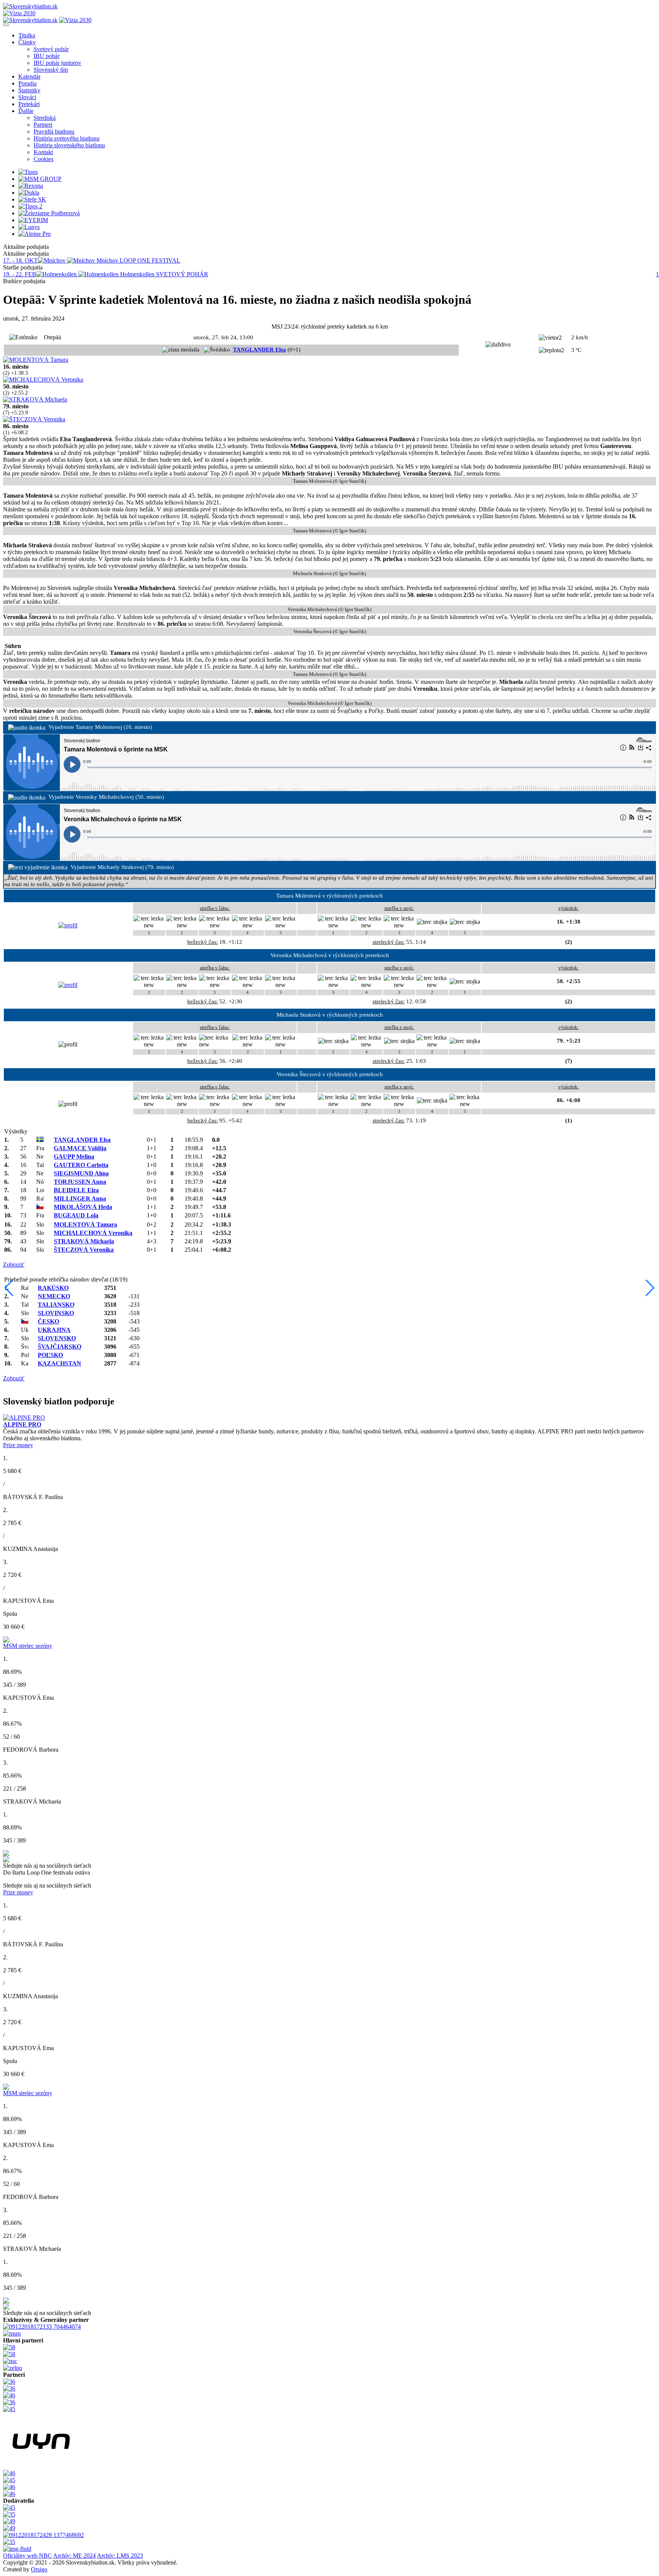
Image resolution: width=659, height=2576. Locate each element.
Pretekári (29, 104)
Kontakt (43, 152)
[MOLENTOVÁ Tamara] (36, 360)
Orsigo (39, 2569)
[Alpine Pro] (35, 234)
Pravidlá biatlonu (54, 131)
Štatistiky (29, 90)
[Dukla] (29, 193)
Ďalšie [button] (26, 111)
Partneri (43, 125)
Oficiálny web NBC (27, 2556)
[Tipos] (28, 172)
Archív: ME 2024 (74, 2556)
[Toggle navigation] (6, 25)
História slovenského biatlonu (69, 145)
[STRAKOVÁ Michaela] (35, 399)
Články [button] (27, 42)
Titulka (27, 35)
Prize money (18, 1445)
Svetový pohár (51, 49)
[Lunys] (29, 227)
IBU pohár (47, 56)
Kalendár (29, 77)
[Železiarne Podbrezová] (49, 213)
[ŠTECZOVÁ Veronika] (34, 419)
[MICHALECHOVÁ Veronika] (43, 380)
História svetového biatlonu (67, 138)
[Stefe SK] (32, 199)
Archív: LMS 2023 (120, 2556)
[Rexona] (31, 186)
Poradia (27, 83)
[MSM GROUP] (40, 179)
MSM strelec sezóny (28, 1646)
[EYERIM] (33, 220)
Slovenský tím (51, 70)
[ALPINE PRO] (24, 1418)
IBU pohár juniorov (57, 63)
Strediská (45, 118)
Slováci (27, 97)
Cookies (43, 159)
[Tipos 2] (30, 206)
